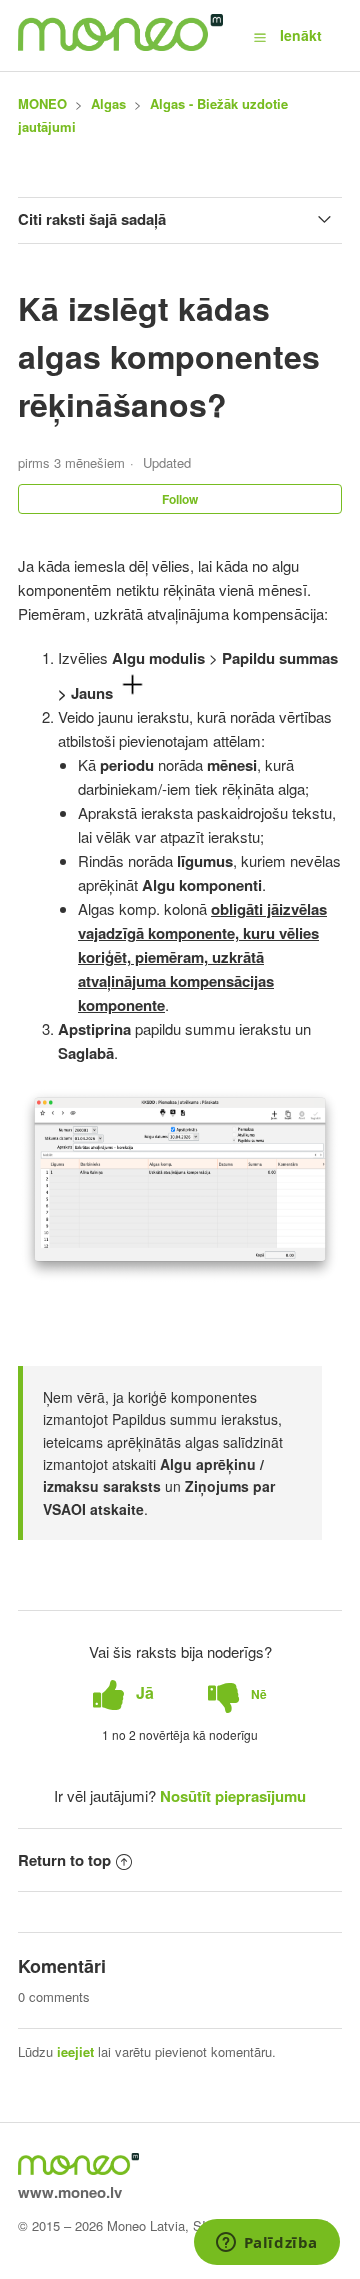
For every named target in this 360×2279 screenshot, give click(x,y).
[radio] (123, 1693)
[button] (260, 36)
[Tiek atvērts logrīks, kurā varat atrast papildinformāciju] (266, 2244)
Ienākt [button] (301, 35)
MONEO (42, 103)
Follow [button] (180, 499)
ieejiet (75, 2051)
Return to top (64, 1860)
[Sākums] (120, 45)
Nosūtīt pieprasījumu (233, 1796)
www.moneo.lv (70, 2192)
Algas (108, 103)
